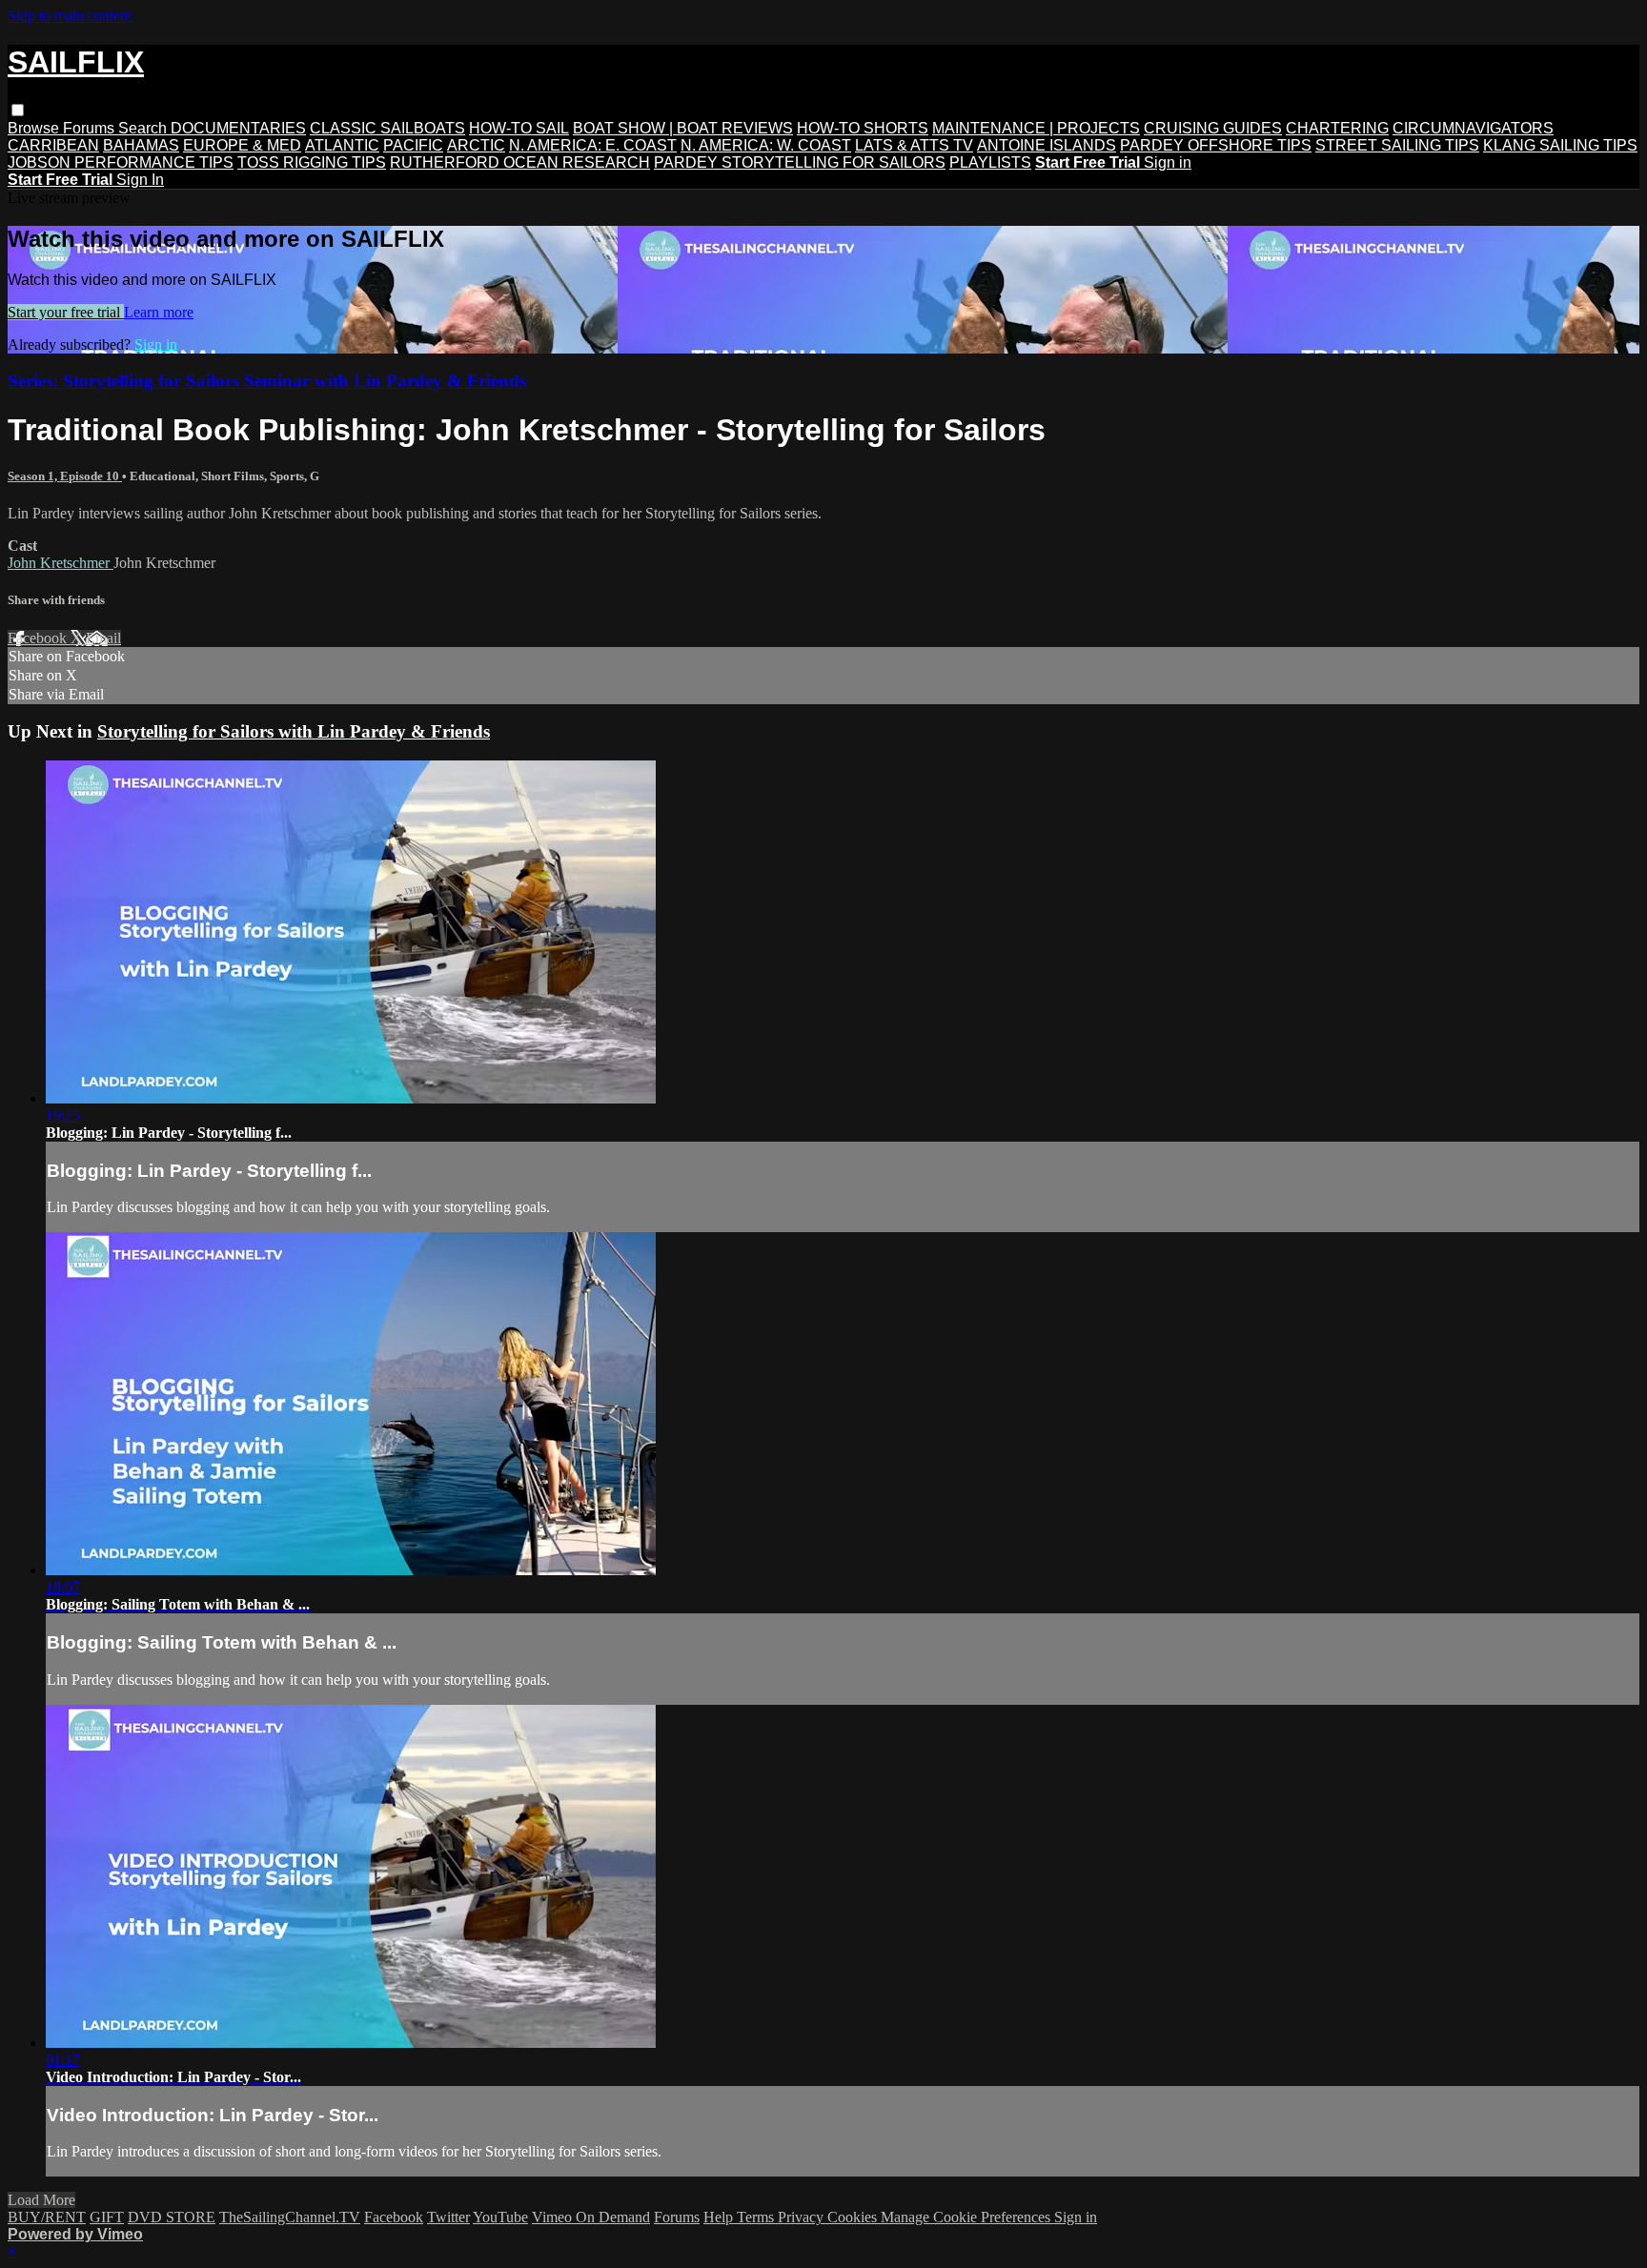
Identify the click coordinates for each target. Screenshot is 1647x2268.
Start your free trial (66, 312)
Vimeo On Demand (591, 2217)
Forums (91, 128)
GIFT (107, 2217)
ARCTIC (476, 145)
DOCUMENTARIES (238, 128)
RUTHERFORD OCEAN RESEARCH (520, 162)
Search (144, 128)
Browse (35, 128)
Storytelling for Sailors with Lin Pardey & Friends (294, 731)
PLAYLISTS (990, 162)
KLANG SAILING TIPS (1560, 145)
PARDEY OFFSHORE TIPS (1216, 145)
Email (103, 638)
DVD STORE (172, 2217)
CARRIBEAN (53, 145)
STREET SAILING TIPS (1397, 145)
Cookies (854, 2217)
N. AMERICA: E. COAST (593, 145)
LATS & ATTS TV (914, 145)
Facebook (39, 638)
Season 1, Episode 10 (65, 476)
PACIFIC (413, 145)
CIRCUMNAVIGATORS (1473, 128)
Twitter (448, 2217)
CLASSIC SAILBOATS (387, 128)
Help (720, 2217)
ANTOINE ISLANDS (1047, 145)
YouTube (500, 2217)
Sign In (140, 180)
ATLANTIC (342, 145)
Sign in (1168, 162)
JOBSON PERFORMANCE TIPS (121, 162)
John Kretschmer (61, 563)
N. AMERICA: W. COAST (766, 145)
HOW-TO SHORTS (863, 128)
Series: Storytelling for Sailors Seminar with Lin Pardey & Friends (267, 381)
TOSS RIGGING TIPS (312, 162)
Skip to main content (70, 16)
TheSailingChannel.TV (290, 2217)
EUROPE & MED (242, 145)
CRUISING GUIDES (1213, 128)
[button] (18, 110)
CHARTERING (1337, 128)
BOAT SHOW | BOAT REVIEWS (683, 128)
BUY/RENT (47, 2217)
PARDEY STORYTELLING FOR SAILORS (800, 162)
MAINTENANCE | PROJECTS (1036, 128)
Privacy (803, 2217)
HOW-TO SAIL (519, 128)
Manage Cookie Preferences (967, 2217)
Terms (757, 2217)
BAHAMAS (141, 145)
